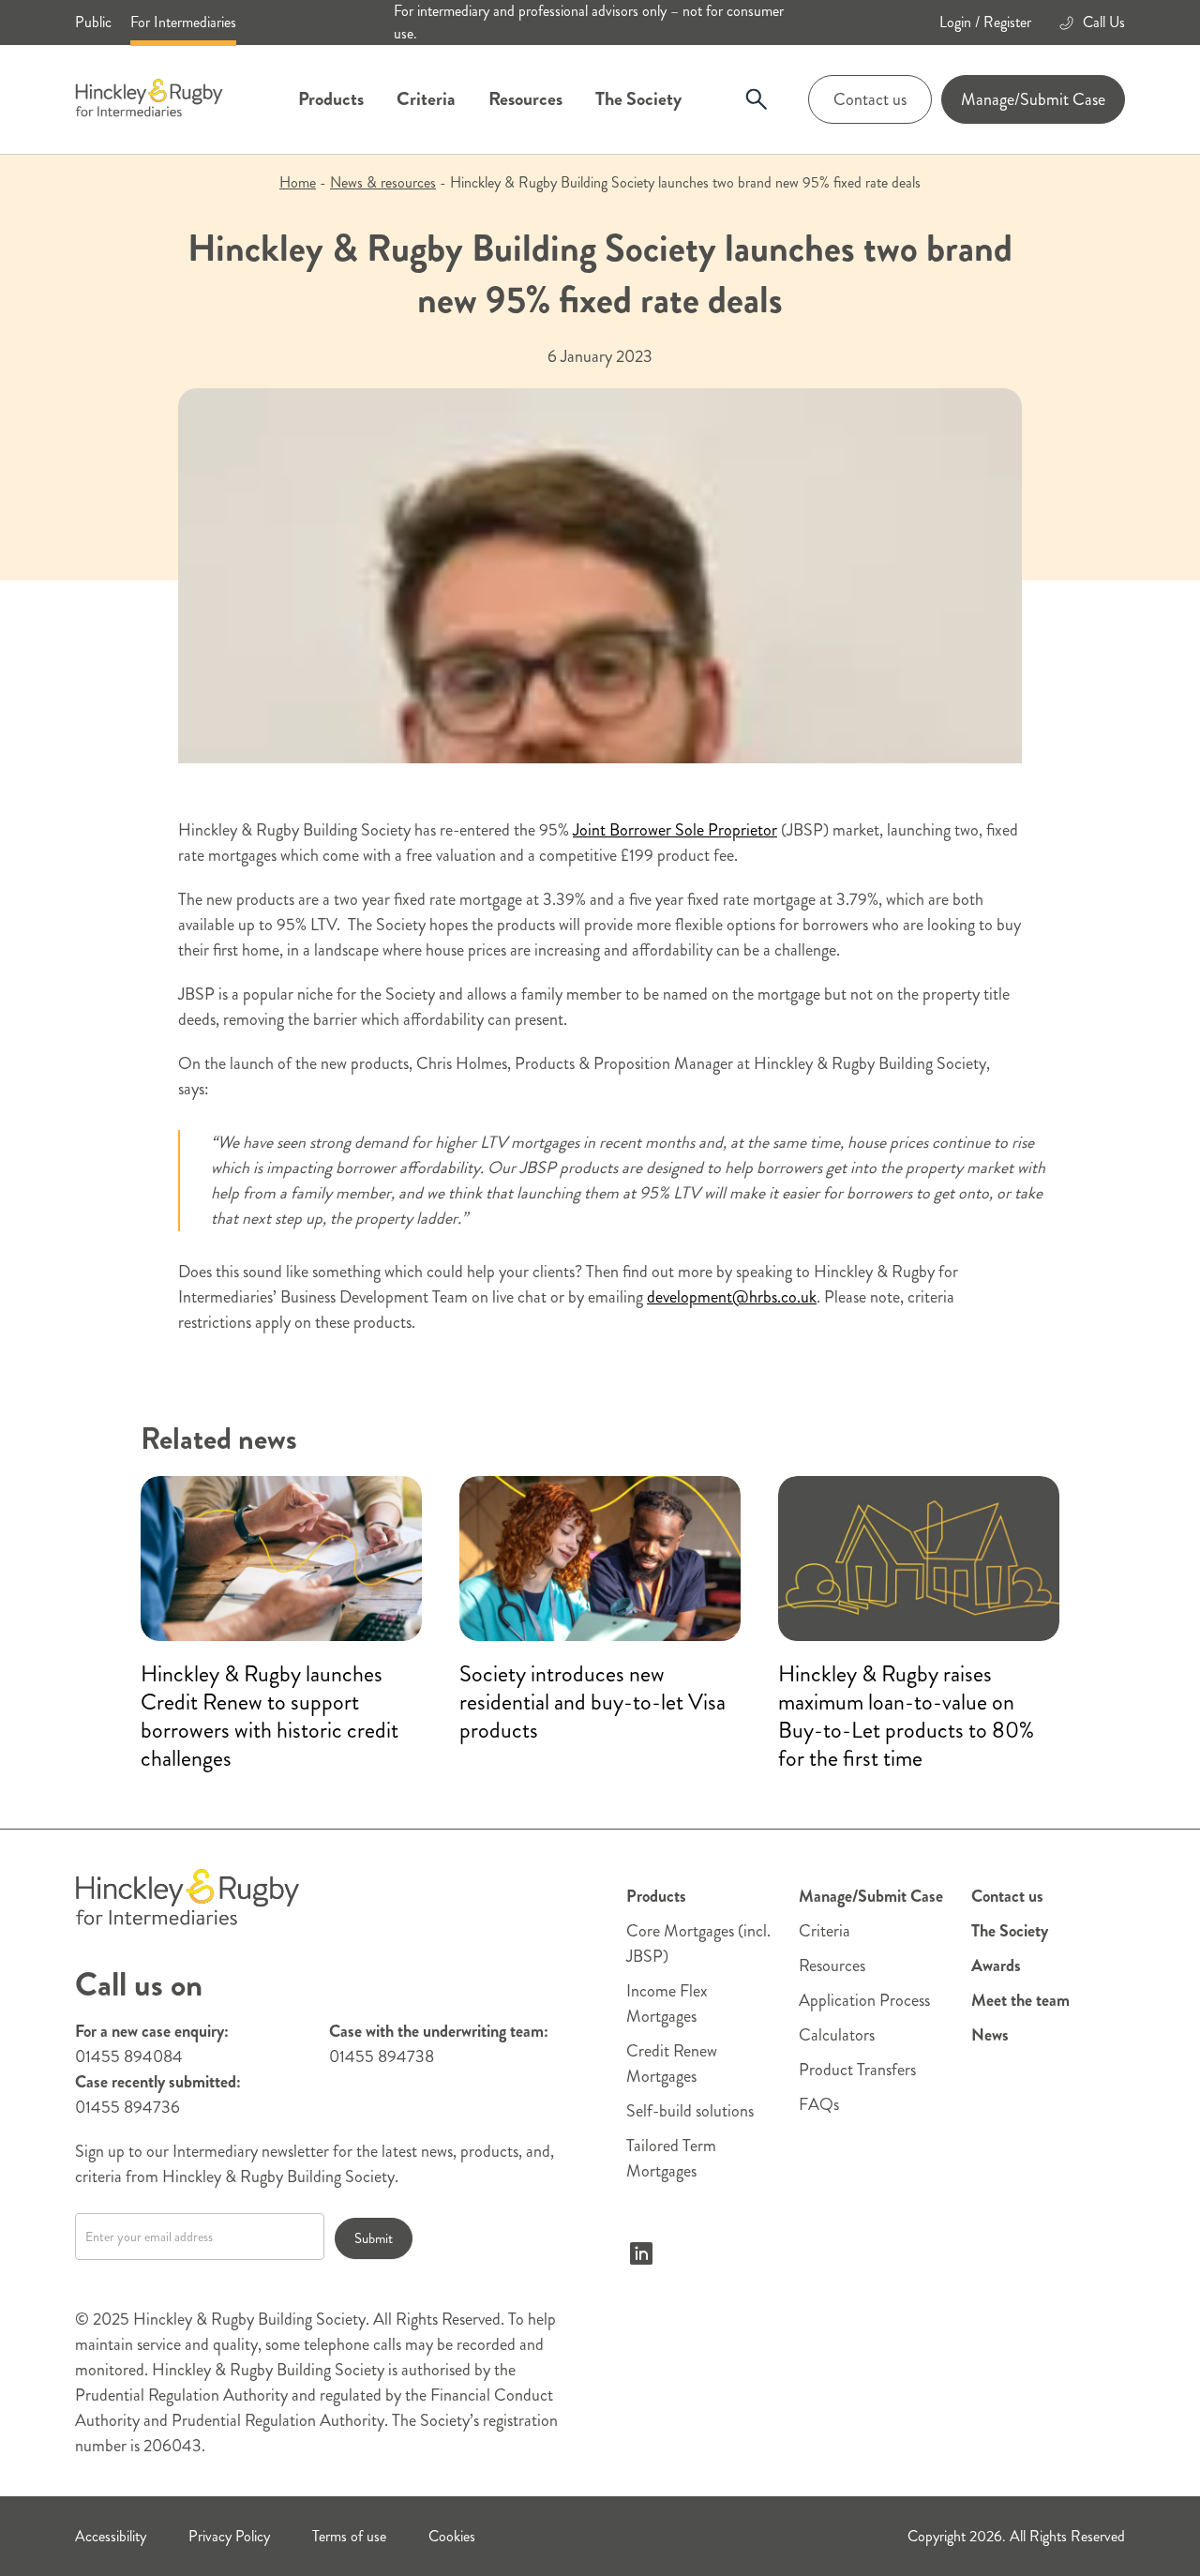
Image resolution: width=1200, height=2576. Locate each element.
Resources (525, 99)
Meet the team (1020, 2000)
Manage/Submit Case (1033, 99)
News (990, 2035)
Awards (996, 1966)
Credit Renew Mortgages (672, 2064)
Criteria (426, 99)
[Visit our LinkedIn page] (641, 2253)
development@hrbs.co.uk (732, 1297)
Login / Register (985, 22)
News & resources (383, 182)
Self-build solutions (690, 2111)
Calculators (837, 2035)
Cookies (452, 2536)
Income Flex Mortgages (667, 2004)
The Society (638, 99)
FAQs (819, 2104)
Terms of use (349, 2536)
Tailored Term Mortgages (671, 2158)
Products (331, 99)
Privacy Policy (229, 2536)
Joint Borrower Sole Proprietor (675, 830)
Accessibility (111, 2536)
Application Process (864, 2000)
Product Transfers (857, 2070)
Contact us (870, 99)
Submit (374, 2238)
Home (298, 182)
